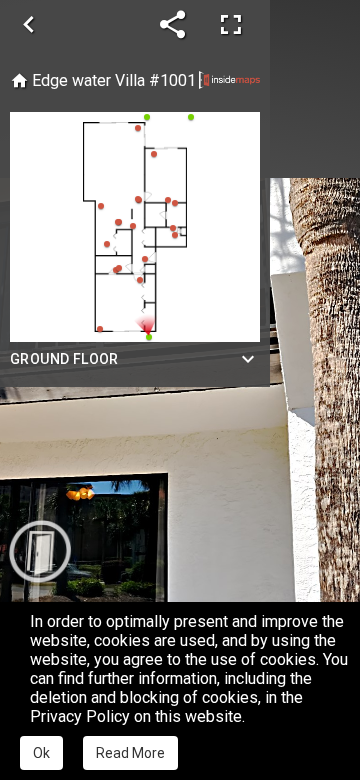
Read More (130, 753)
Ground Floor (64, 359)
